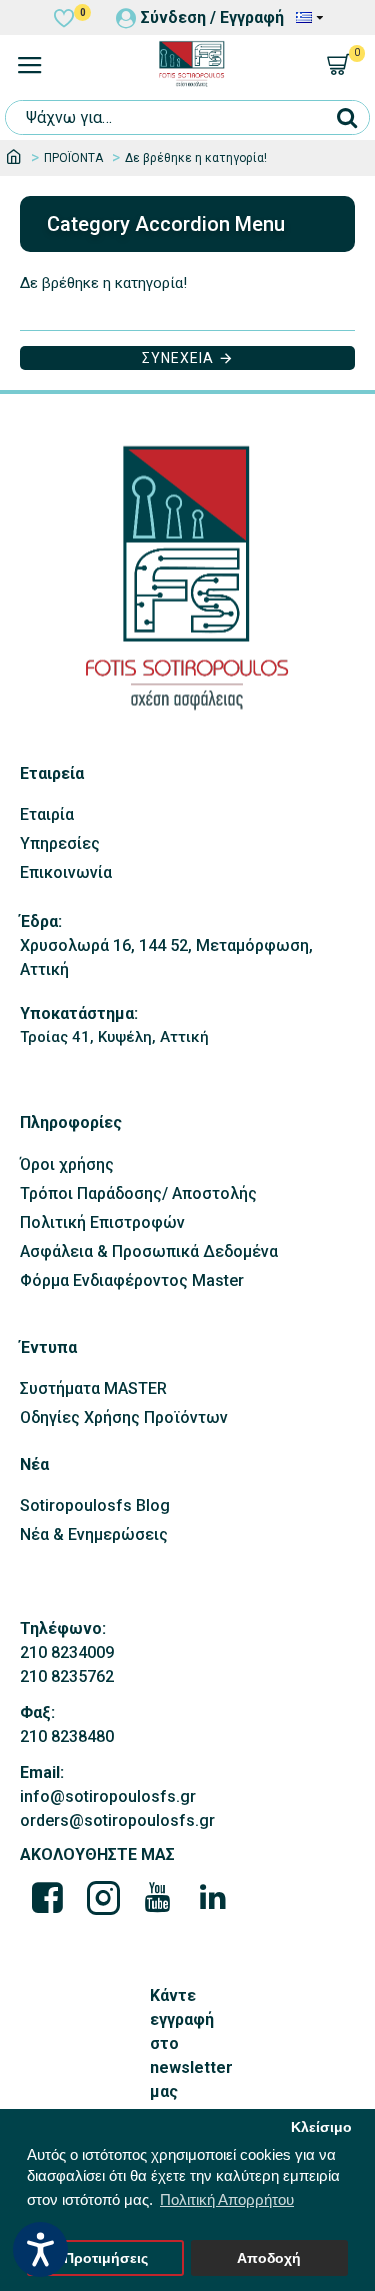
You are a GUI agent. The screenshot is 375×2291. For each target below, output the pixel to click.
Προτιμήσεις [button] (106, 2258)
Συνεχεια (178, 358)
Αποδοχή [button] (269, 2258)
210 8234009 (67, 1652)
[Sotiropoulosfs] (48, 1897)
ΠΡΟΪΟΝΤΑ (73, 158)
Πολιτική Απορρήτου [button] (227, 2199)
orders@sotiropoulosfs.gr (117, 1820)
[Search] (346, 117)
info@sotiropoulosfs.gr (108, 1796)
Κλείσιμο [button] (321, 2127)
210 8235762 (67, 1676)
